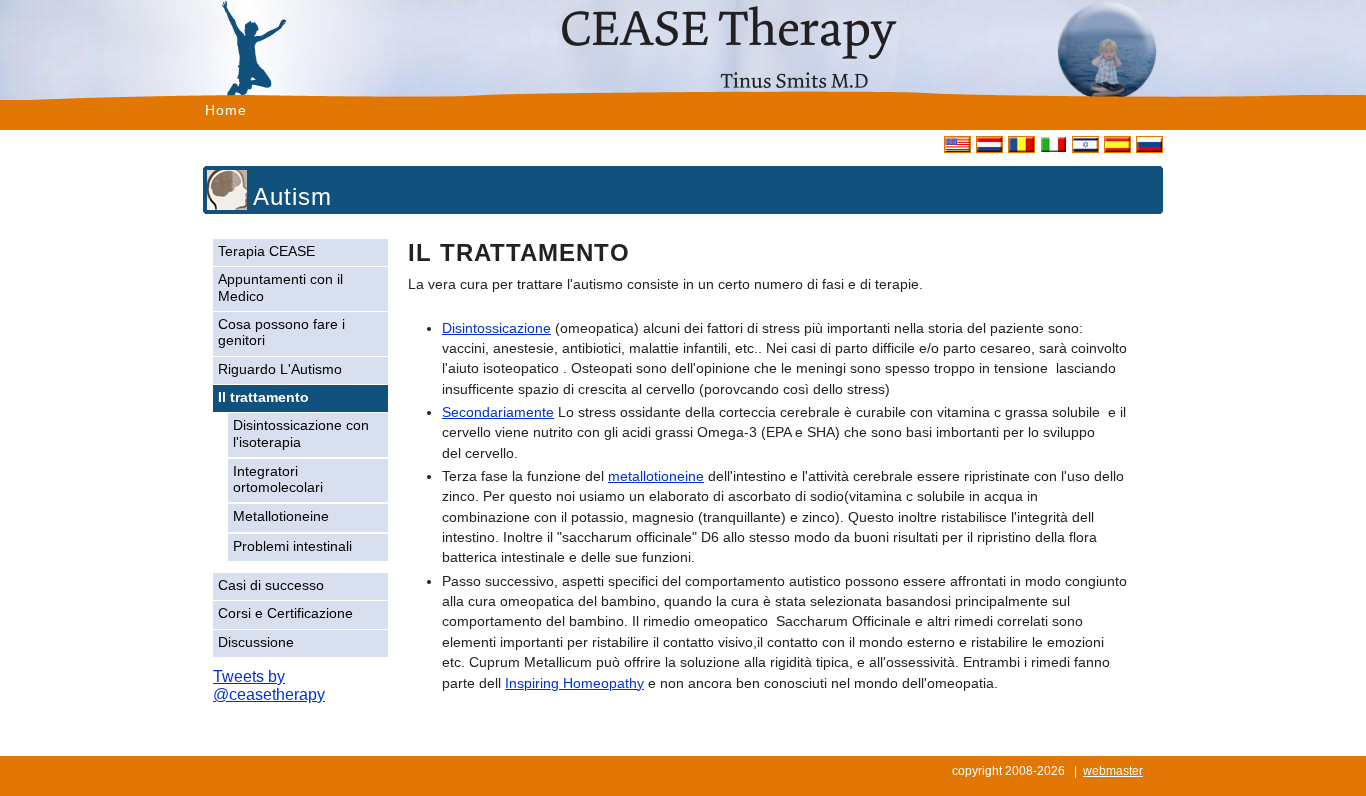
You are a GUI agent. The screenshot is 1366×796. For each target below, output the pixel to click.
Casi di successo (271, 585)
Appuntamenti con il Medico (280, 287)
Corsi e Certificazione (285, 613)
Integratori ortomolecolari (278, 479)
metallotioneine (656, 476)
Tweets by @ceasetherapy (269, 685)
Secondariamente (498, 412)
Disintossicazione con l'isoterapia (301, 433)
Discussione (256, 642)
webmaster (1113, 771)
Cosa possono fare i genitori (281, 332)
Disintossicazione (496, 328)
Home (226, 110)
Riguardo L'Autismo (280, 369)
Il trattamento (263, 397)
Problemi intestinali (292, 546)
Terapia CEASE (266, 251)
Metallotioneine (281, 516)
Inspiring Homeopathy (574, 683)
